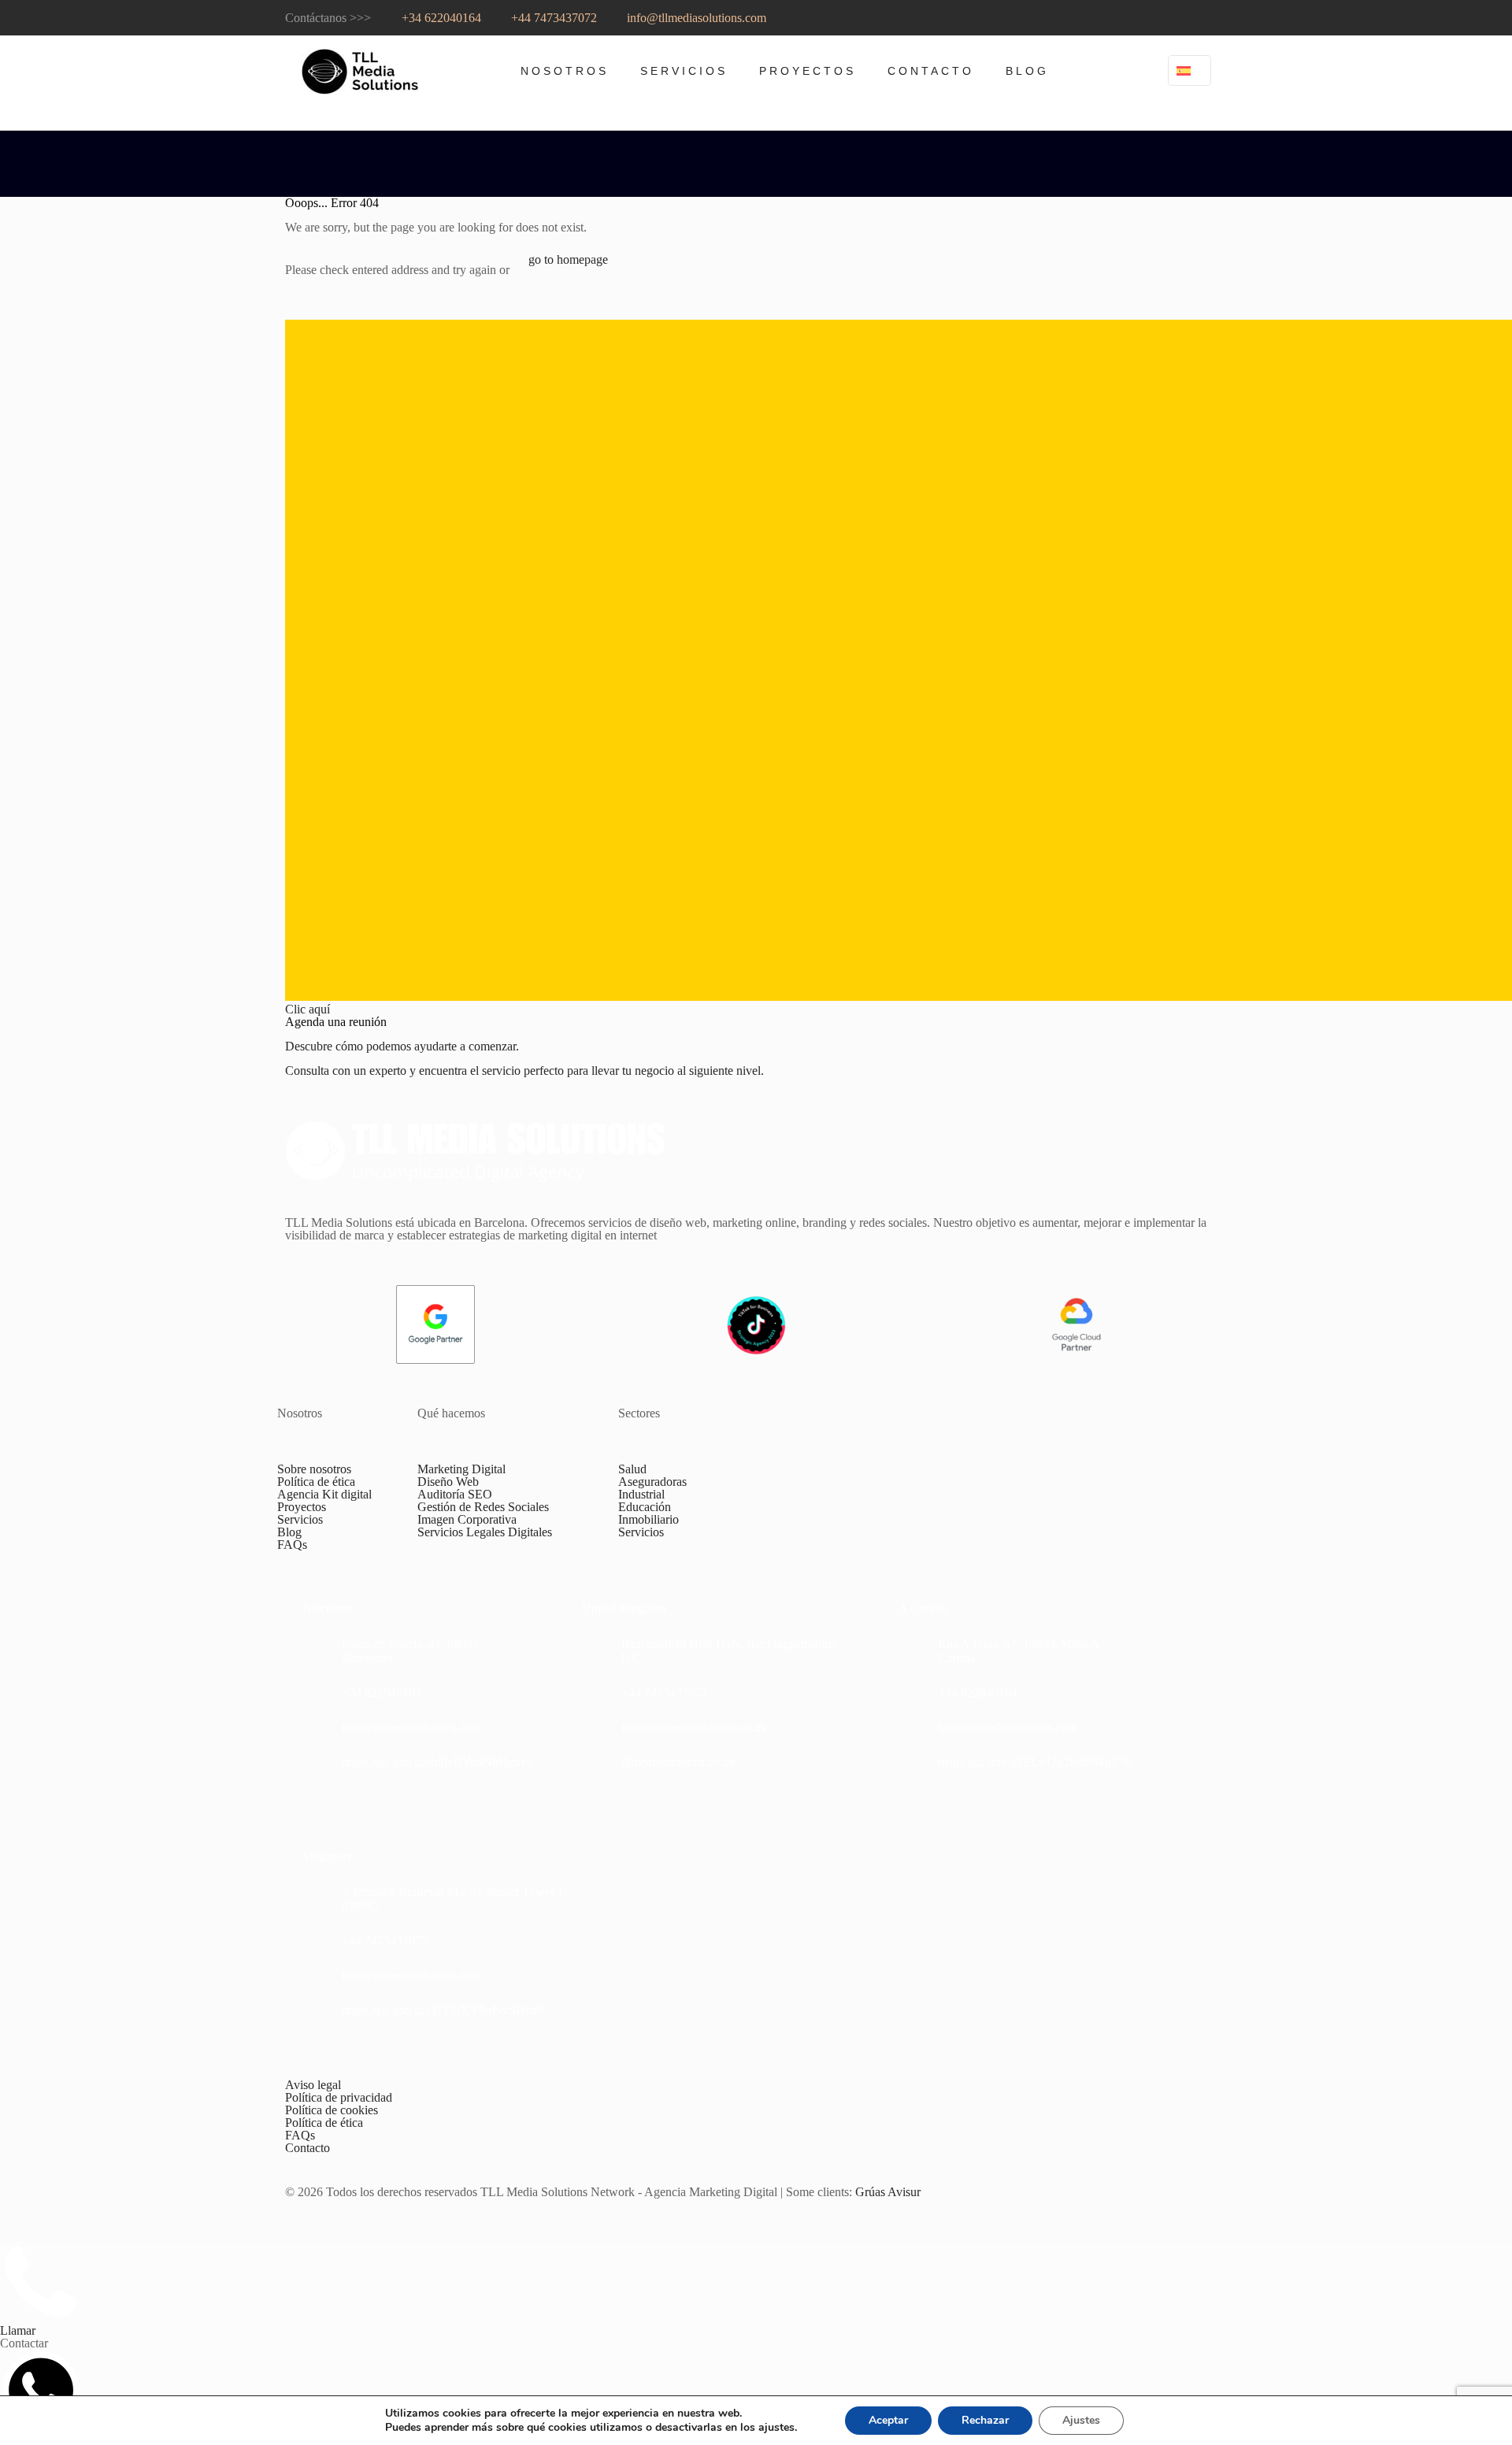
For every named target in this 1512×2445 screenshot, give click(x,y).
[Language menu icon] (1190, 70)
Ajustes (1081, 2420)
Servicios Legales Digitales (485, 1532)
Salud (632, 1469)
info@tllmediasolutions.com (695, 18)
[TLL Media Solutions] (360, 71)
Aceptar (888, 2420)
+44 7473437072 (552, 18)
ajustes (776, 2428)
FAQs (292, 1545)
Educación (645, 1507)
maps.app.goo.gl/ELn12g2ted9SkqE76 (1035, 1762)
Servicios (300, 1519)
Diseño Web (448, 1482)
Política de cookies (332, 2110)
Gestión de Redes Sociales (483, 1507)
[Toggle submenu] (565, 118)
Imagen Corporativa (467, 1519)
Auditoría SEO (455, 1494)
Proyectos (302, 1507)
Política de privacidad (339, 2097)
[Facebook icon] (1183, 18)
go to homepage (568, 259)
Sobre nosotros (314, 1469)
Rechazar (985, 2420)
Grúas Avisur (888, 2192)
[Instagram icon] (1141, 18)
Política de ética (316, 1482)
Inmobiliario (649, 1519)
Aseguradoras (652, 1482)
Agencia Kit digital (324, 1494)
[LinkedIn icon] (1162, 18)
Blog (289, 1532)
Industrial (641, 1494)
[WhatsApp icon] (1214, 18)
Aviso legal (313, 2085)
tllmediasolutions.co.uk (678, 1762)
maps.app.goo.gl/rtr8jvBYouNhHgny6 (437, 1762)
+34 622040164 (440, 18)
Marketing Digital (461, 1469)
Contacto (308, 2148)
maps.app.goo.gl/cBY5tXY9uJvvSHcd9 (443, 2010)
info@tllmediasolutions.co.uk (694, 1727)
